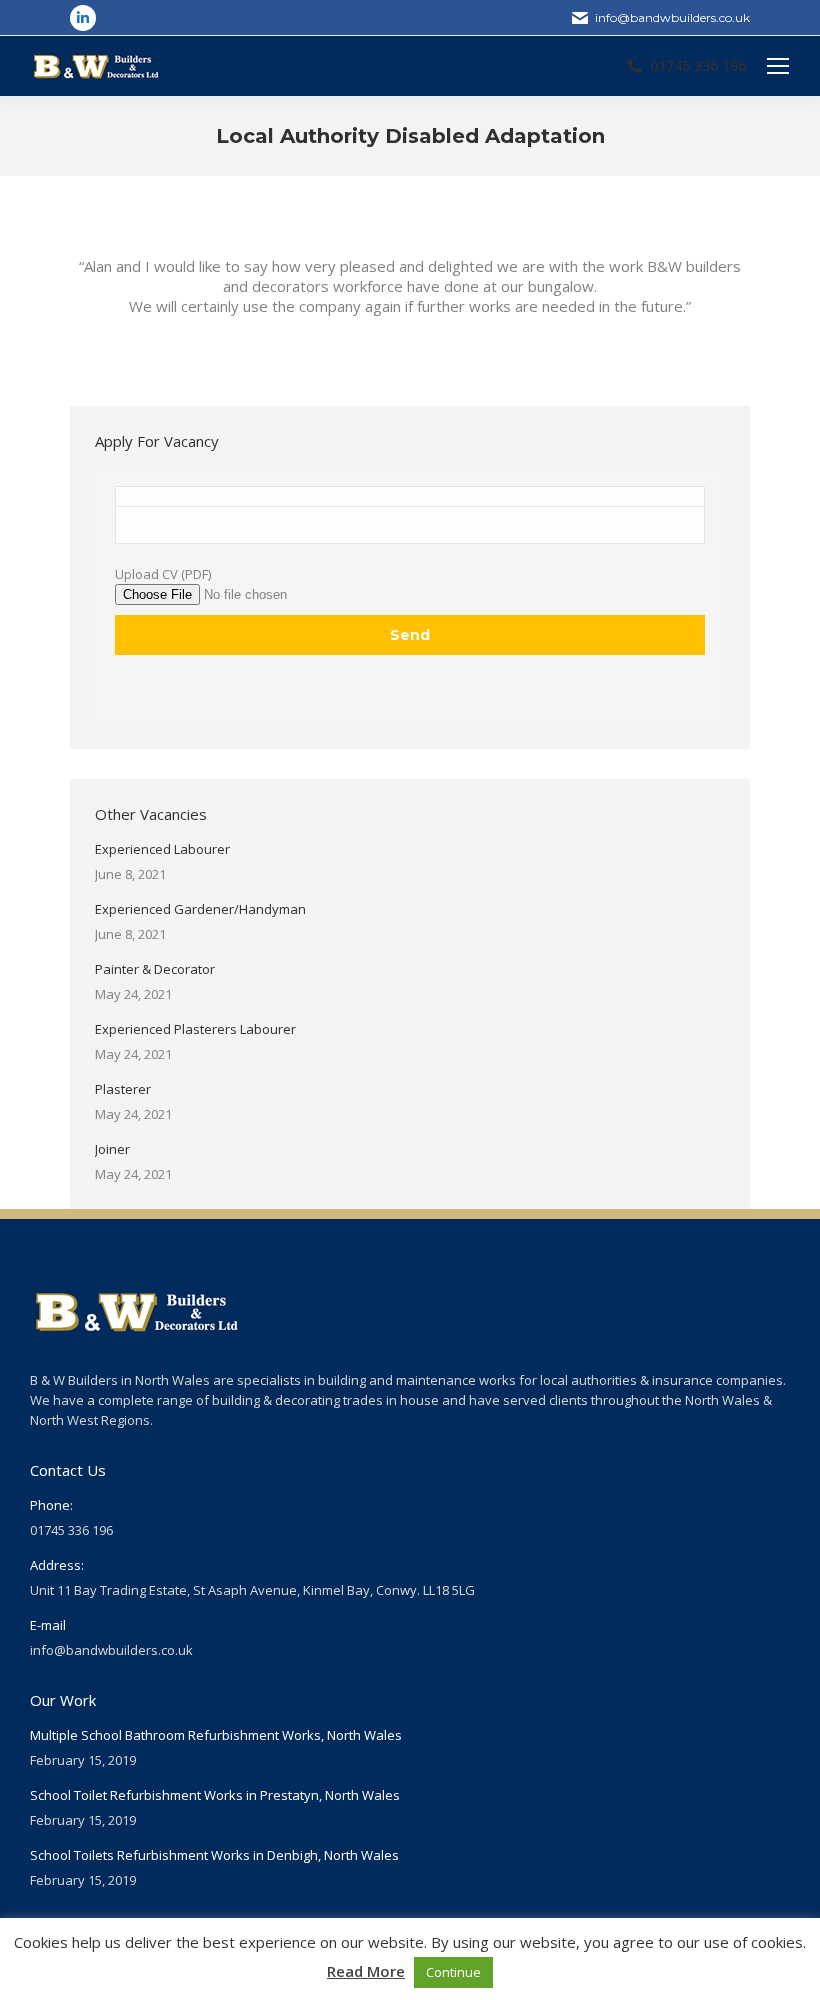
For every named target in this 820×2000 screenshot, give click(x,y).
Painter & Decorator (155, 969)
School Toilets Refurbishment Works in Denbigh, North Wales (214, 1855)
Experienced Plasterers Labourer (195, 1029)
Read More (366, 1971)
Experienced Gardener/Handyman (200, 909)
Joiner (112, 1149)
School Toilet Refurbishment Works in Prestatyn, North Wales (215, 1795)
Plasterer (123, 1089)
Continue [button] (453, 1972)
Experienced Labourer (162, 849)
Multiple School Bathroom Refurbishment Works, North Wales (216, 1735)
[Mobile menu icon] (778, 66)
